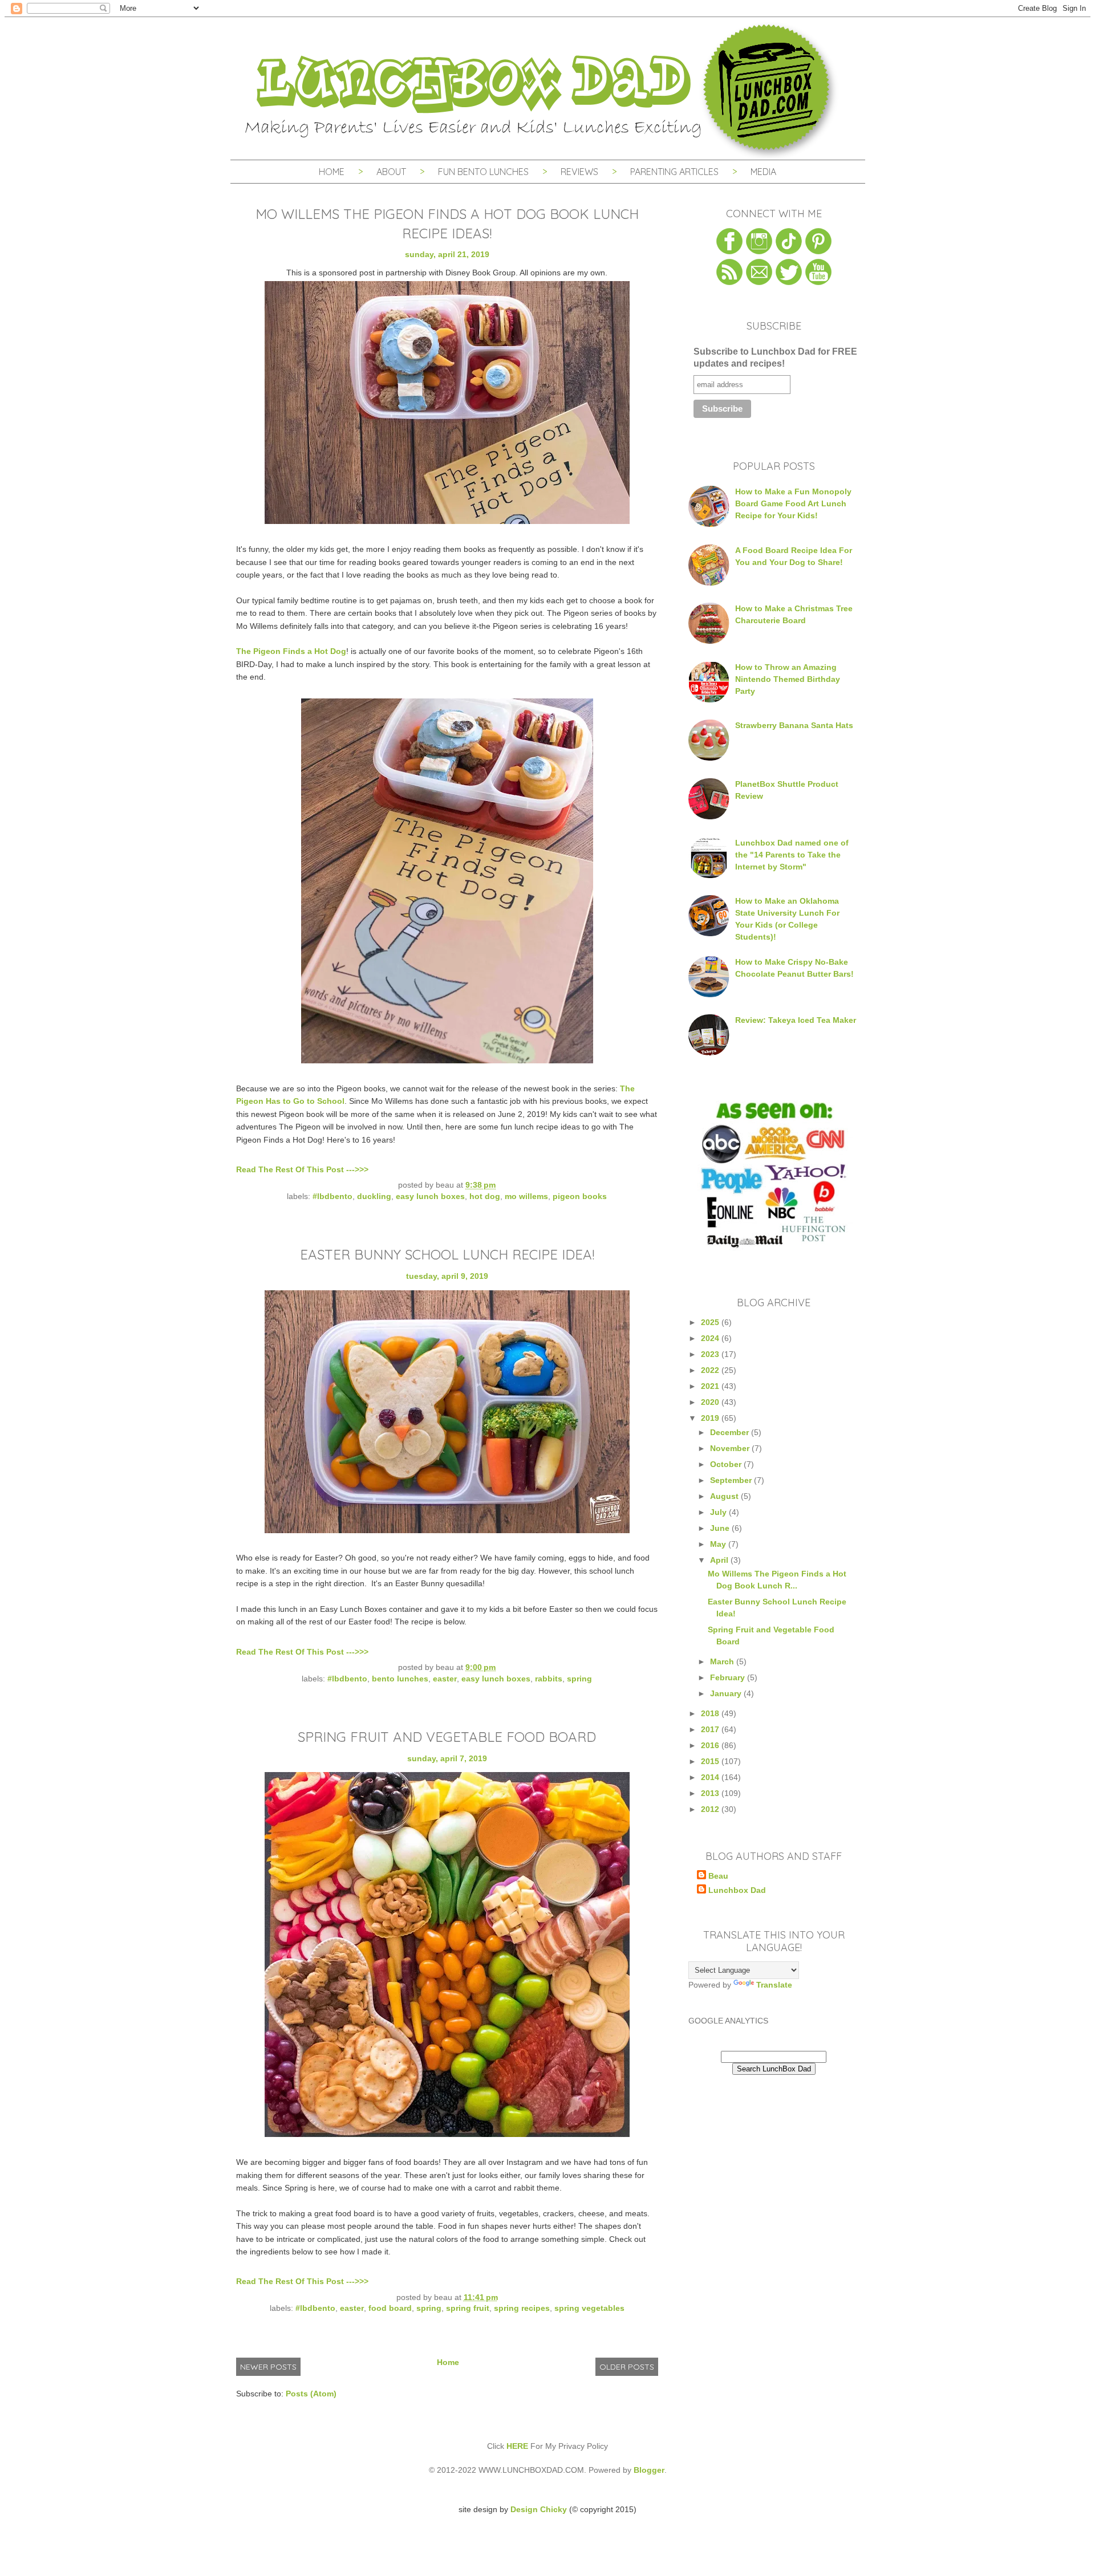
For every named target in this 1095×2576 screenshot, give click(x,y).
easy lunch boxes (430, 1196)
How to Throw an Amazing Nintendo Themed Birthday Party (788, 679)
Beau (718, 1876)
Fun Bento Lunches (483, 172)
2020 (711, 1402)
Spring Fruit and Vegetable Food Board (447, 1737)
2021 (711, 1386)
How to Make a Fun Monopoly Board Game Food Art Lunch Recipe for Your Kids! (793, 503)
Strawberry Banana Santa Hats (794, 725)
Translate (774, 1985)
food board (390, 2308)
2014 (711, 1777)
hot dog (485, 1196)
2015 (711, 1761)
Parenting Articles (674, 172)
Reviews (579, 172)
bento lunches (400, 1679)
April (720, 1560)
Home (332, 172)
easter (445, 1679)
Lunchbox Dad (737, 1890)
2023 (711, 1354)
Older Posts (627, 2367)
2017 (711, 1729)
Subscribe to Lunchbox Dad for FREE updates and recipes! (775, 357)
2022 (711, 1370)
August (725, 1496)
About (392, 172)
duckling (374, 1196)
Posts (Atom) (311, 2394)
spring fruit (468, 2308)
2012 (711, 1809)
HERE (517, 2446)
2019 (711, 1418)
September (732, 1480)
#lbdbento (332, 1196)
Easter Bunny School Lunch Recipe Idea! (447, 1254)
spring (579, 1679)
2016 (711, 1745)
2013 (711, 1793)
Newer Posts (268, 2367)
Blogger (649, 2470)
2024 (711, 1338)
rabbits (549, 1679)
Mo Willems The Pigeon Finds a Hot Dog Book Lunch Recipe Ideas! (447, 224)
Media (763, 172)
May (719, 1544)
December (731, 1432)
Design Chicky (539, 2509)
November (731, 1448)
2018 (711, 1713)
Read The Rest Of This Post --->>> (302, 1169)
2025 (711, 1322)
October (727, 1464)
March (723, 1661)
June (721, 1528)
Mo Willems (526, 1196)
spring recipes (522, 2308)
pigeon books (580, 1196)
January (727, 1693)
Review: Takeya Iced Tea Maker (796, 1020)
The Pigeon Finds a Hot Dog (291, 651)
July (719, 1512)
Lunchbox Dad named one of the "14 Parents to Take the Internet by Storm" (792, 855)
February (729, 1677)
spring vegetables (589, 2308)
